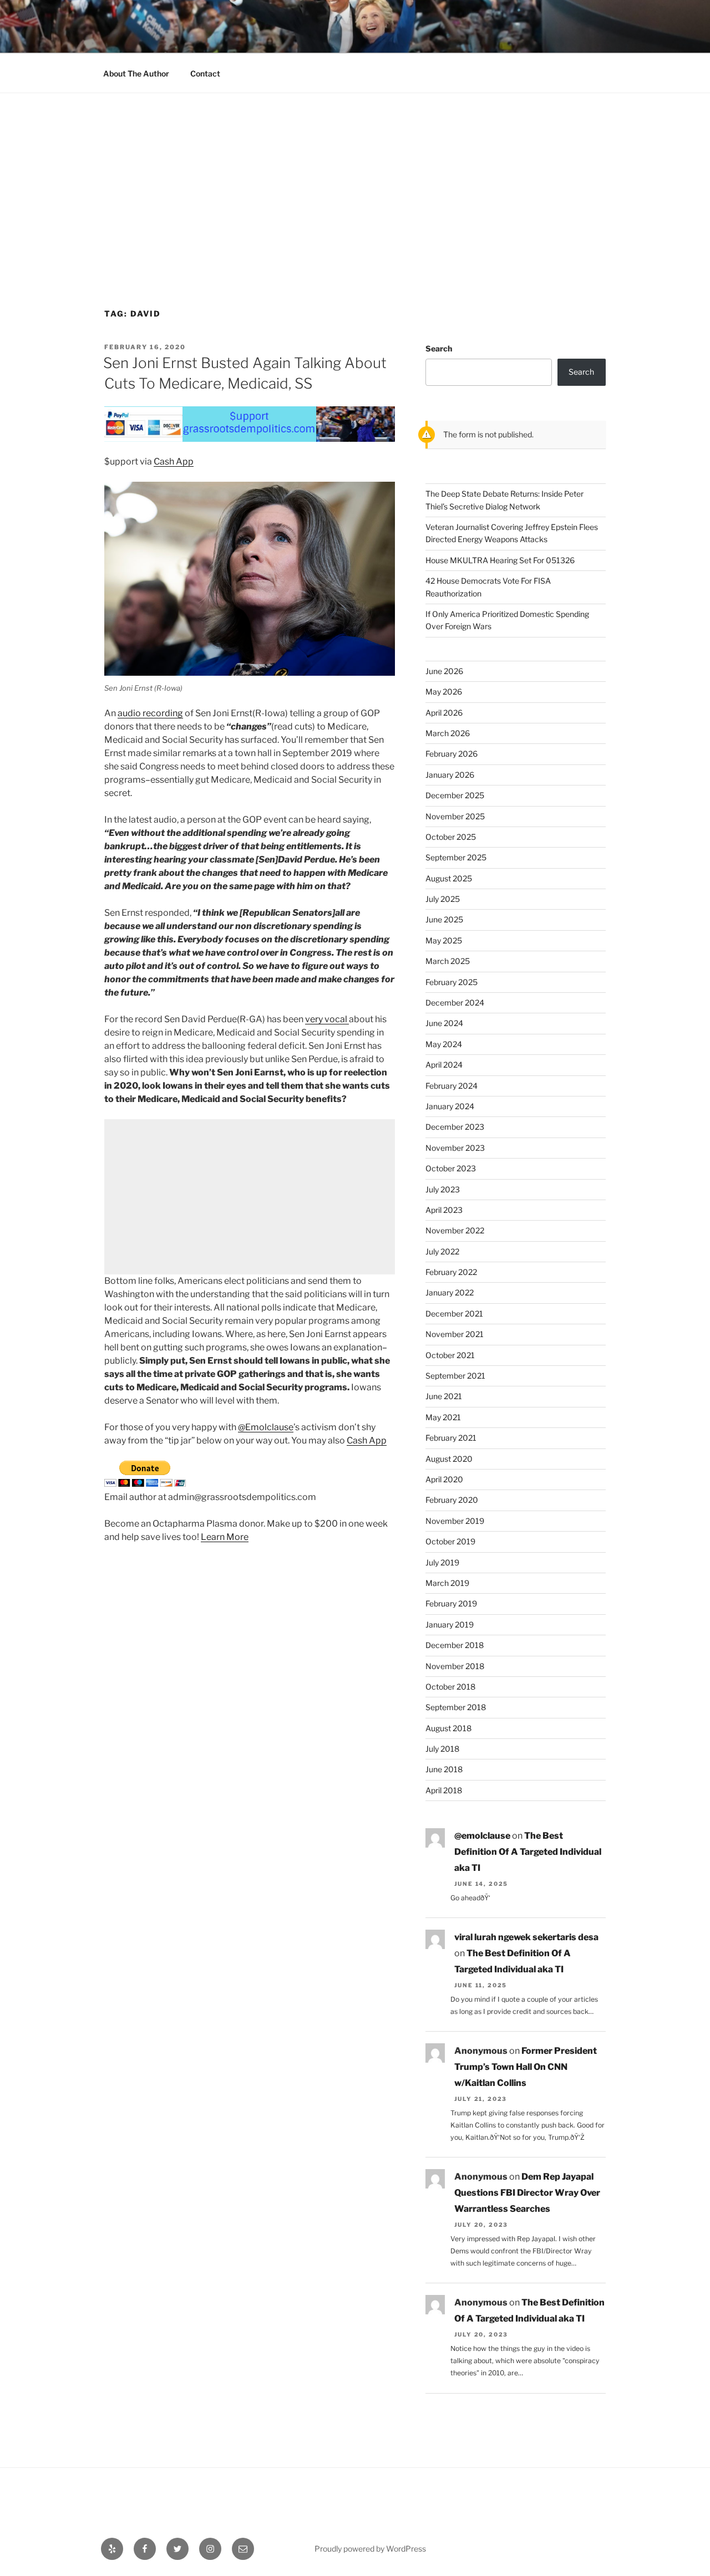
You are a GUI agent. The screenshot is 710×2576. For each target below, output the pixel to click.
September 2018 (456, 1707)
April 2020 (444, 1479)
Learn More (225, 1537)
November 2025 (455, 816)
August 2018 (448, 1728)
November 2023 (455, 1148)
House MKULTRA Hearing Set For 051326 (500, 560)
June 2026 (444, 671)
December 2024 (455, 1003)
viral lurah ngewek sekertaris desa (526, 1937)
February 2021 (451, 1438)
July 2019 (442, 1562)
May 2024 (444, 1044)
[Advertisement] (355, 176)
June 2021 (444, 1396)
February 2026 (452, 754)
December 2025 (455, 795)
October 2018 (450, 1687)
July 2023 (443, 1189)
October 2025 (451, 837)
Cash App (174, 461)
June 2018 (444, 1769)
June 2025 (444, 919)
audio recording (150, 713)
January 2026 (450, 775)
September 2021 (455, 1376)
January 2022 (450, 1292)
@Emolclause (266, 1427)
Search (439, 348)
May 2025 (444, 940)
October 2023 (451, 1168)
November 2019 (455, 1521)
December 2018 (455, 1645)
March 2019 (447, 1583)
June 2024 (444, 1023)
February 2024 (452, 1086)
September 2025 (456, 857)
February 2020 (452, 1500)
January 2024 (450, 1106)
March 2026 (448, 733)
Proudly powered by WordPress (370, 2549)
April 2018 (444, 1790)
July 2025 (443, 899)
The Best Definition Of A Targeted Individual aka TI (528, 1852)
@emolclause (482, 1836)
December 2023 (455, 1127)
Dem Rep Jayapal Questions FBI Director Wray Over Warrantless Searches (527, 2193)
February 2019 (451, 1603)
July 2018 (442, 1749)
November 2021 (455, 1334)
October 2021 (450, 1355)
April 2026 (444, 713)
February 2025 (452, 982)
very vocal (327, 1019)
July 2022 (442, 1251)
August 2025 (449, 878)
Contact (205, 73)
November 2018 (455, 1666)
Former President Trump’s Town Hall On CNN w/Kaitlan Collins (526, 2067)
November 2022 (455, 1230)
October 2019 (450, 1541)
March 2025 (448, 961)
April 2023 (444, 1210)
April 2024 (444, 1065)
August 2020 (449, 1459)
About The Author (136, 73)
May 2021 (443, 1417)
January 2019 (450, 1624)
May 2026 (444, 692)
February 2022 (451, 1272)
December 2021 (454, 1313)
